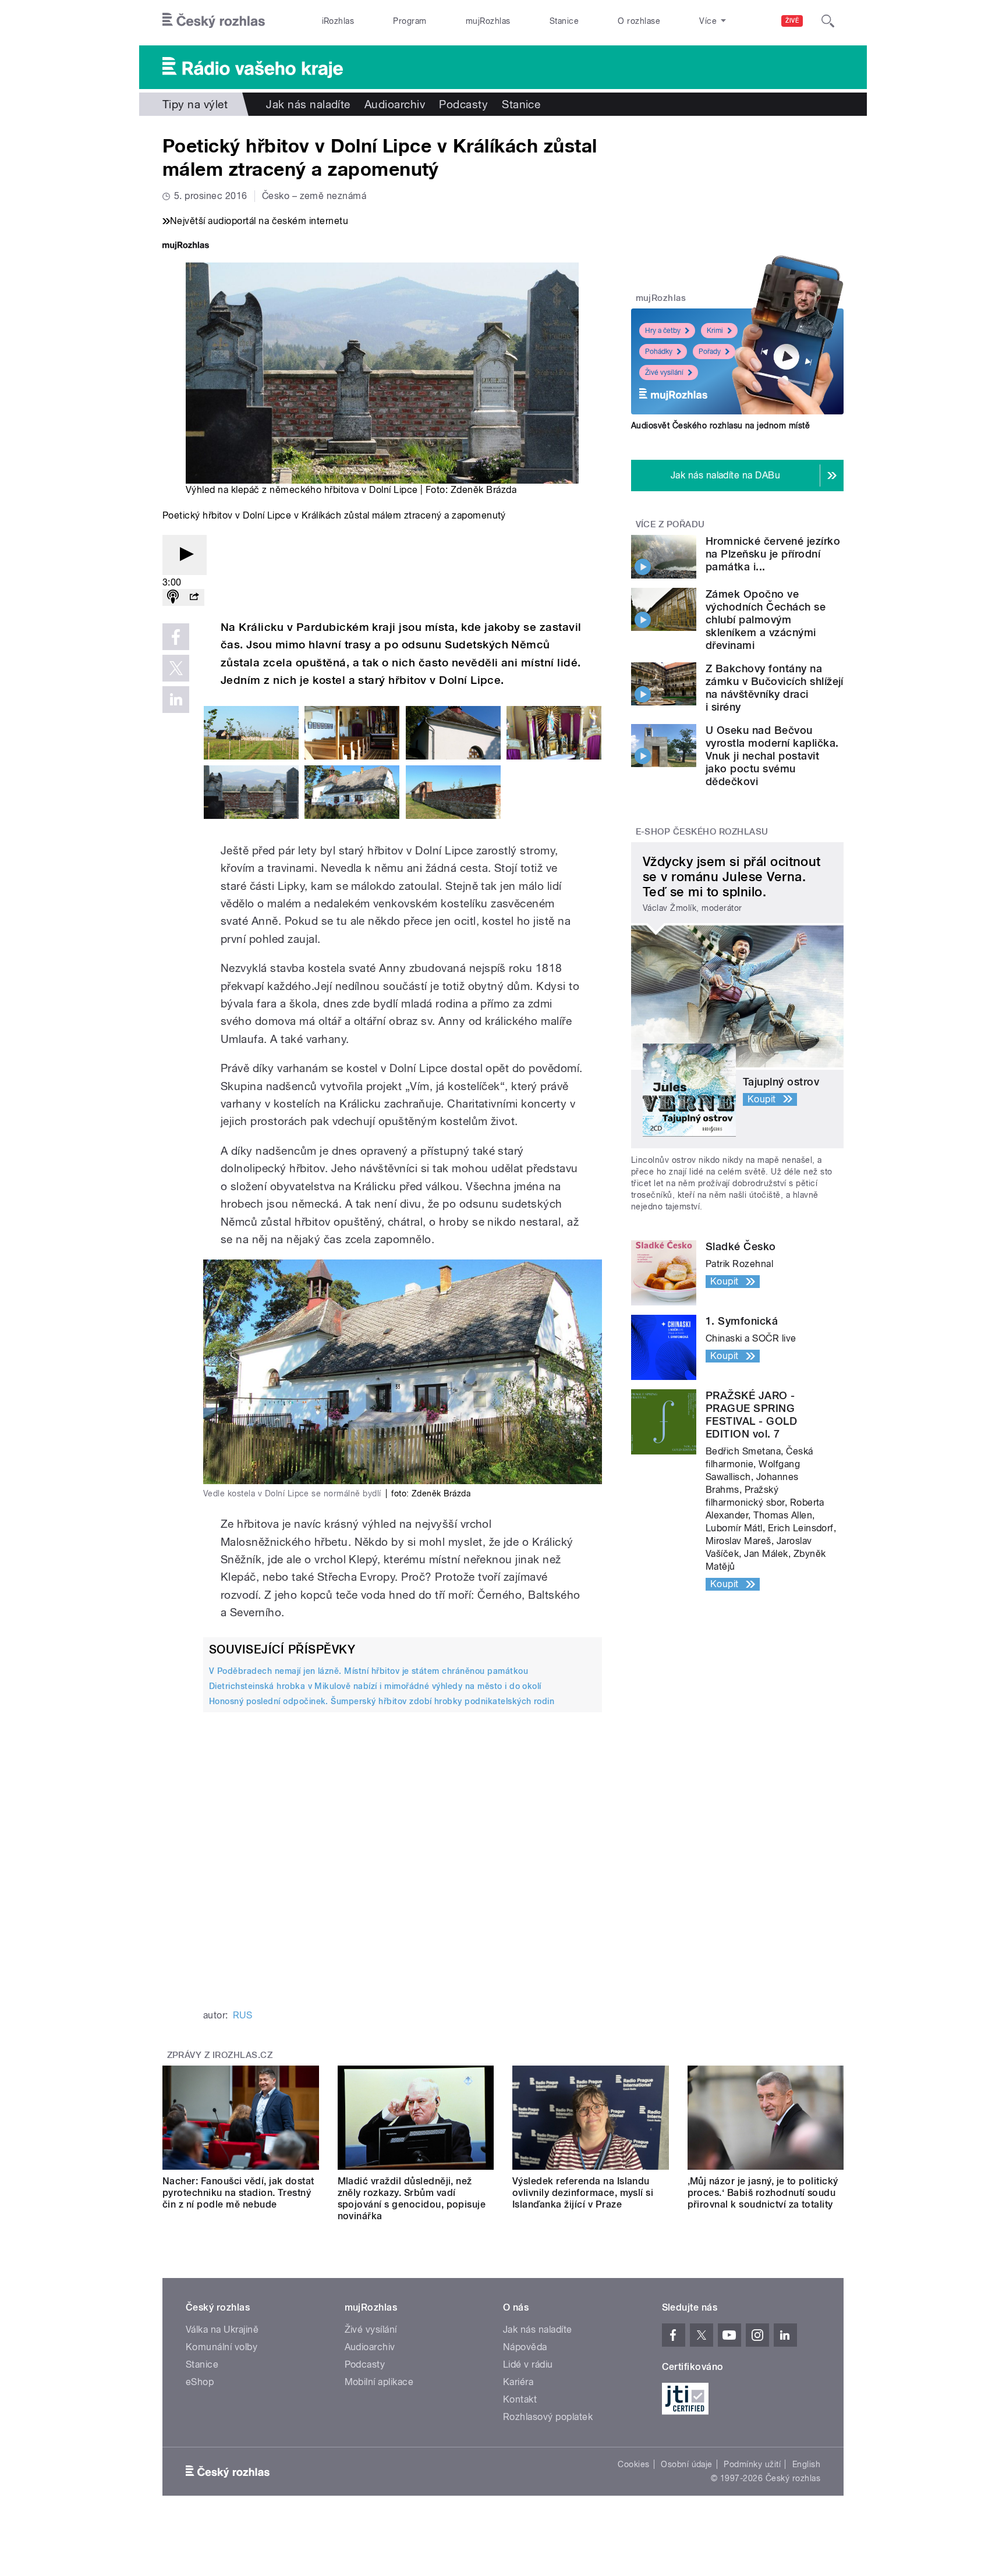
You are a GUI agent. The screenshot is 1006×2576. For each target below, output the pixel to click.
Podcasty (463, 104)
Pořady (710, 352)
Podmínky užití (752, 2464)
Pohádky (659, 352)
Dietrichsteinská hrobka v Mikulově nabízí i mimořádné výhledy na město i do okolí (375, 1686)
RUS (242, 2015)
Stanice (564, 21)
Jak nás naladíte (308, 104)
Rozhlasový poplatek (548, 2417)
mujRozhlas (488, 21)
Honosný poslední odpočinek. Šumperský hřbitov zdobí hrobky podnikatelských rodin (382, 1701)
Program (410, 21)
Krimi (715, 331)
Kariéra (518, 2382)
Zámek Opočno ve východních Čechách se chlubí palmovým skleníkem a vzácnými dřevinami (766, 620)
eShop (200, 2382)
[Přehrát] (185, 555)
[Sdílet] (194, 597)
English (806, 2464)
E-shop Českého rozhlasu (702, 832)
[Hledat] (828, 21)
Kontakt (520, 2399)
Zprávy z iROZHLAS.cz (220, 2055)
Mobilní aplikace (379, 2382)
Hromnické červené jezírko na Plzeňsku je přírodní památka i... (773, 554)
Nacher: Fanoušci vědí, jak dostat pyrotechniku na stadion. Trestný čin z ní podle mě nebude (238, 2193)
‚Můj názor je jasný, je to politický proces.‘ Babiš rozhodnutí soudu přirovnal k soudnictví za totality (763, 2193)
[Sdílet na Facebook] (176, 637)
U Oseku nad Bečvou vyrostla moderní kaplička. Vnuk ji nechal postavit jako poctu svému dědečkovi (772, 756)
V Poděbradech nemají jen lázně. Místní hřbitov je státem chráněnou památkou (369, 1671)
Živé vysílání (664, 372)
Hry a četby (663, 331)
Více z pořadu (670, 524)
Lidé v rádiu (528, 2364)
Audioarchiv (395, 104)
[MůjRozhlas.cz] (186, 246)
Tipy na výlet (195, 104)
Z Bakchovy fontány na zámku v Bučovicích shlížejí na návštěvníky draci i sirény (775, 688)
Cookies (633, 2464)
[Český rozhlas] (214, 21)
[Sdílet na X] (176, 668)
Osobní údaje (687, 2464)
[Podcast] (173, 597)
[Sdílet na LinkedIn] (176, 700)
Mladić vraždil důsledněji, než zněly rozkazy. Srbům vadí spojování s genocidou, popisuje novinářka (412, 2199)
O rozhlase (639, 21)
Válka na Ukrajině (222, 2330)
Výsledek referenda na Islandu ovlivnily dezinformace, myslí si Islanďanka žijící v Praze (583, 2193)
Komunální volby (222, 2347)
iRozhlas (338, 21)
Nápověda (525, 2347)
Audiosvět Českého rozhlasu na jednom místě (720, 425)
